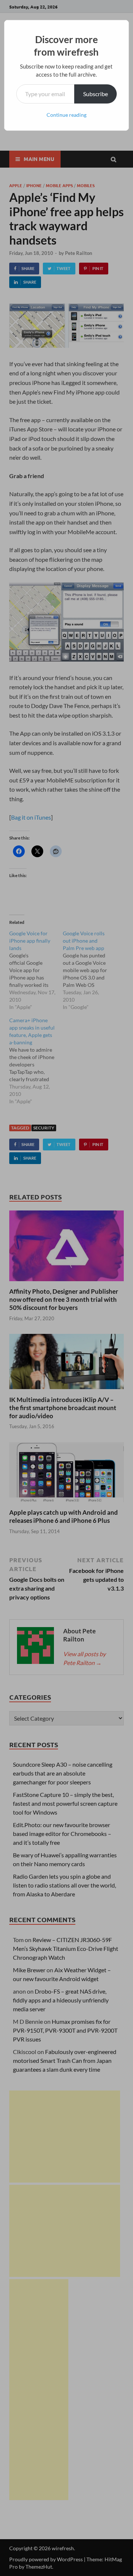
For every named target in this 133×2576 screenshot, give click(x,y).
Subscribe (96, 94)
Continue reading (66, 115)
